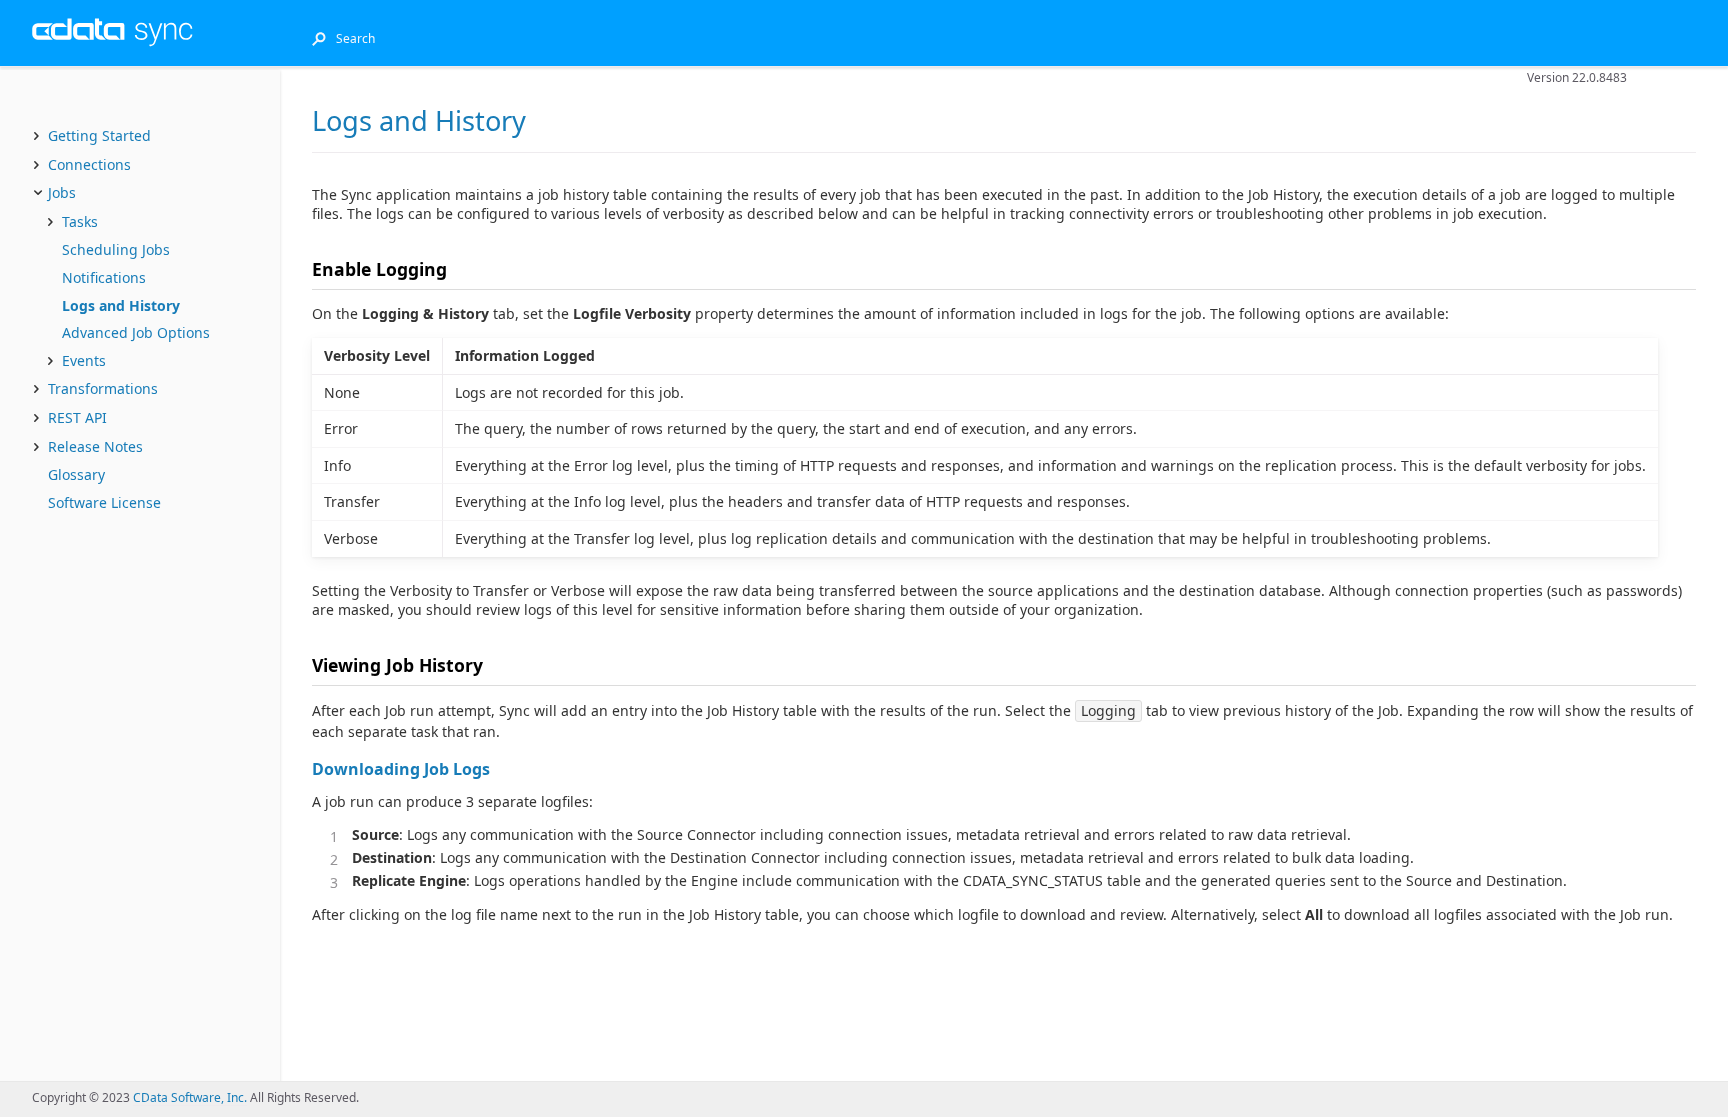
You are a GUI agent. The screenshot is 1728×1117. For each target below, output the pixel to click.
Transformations (103, 388)
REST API (77, 417)
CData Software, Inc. (190, 1097)
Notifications (104, 277)
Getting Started (99, 135)
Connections (89, 164)
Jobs (62, 192)
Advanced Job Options (136, 332)
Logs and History (121, 305)
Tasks (80, 221)
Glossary (76, 474)
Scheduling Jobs (116, 249)
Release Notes (95, 446)
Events (84, 360)
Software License (104, 502)
